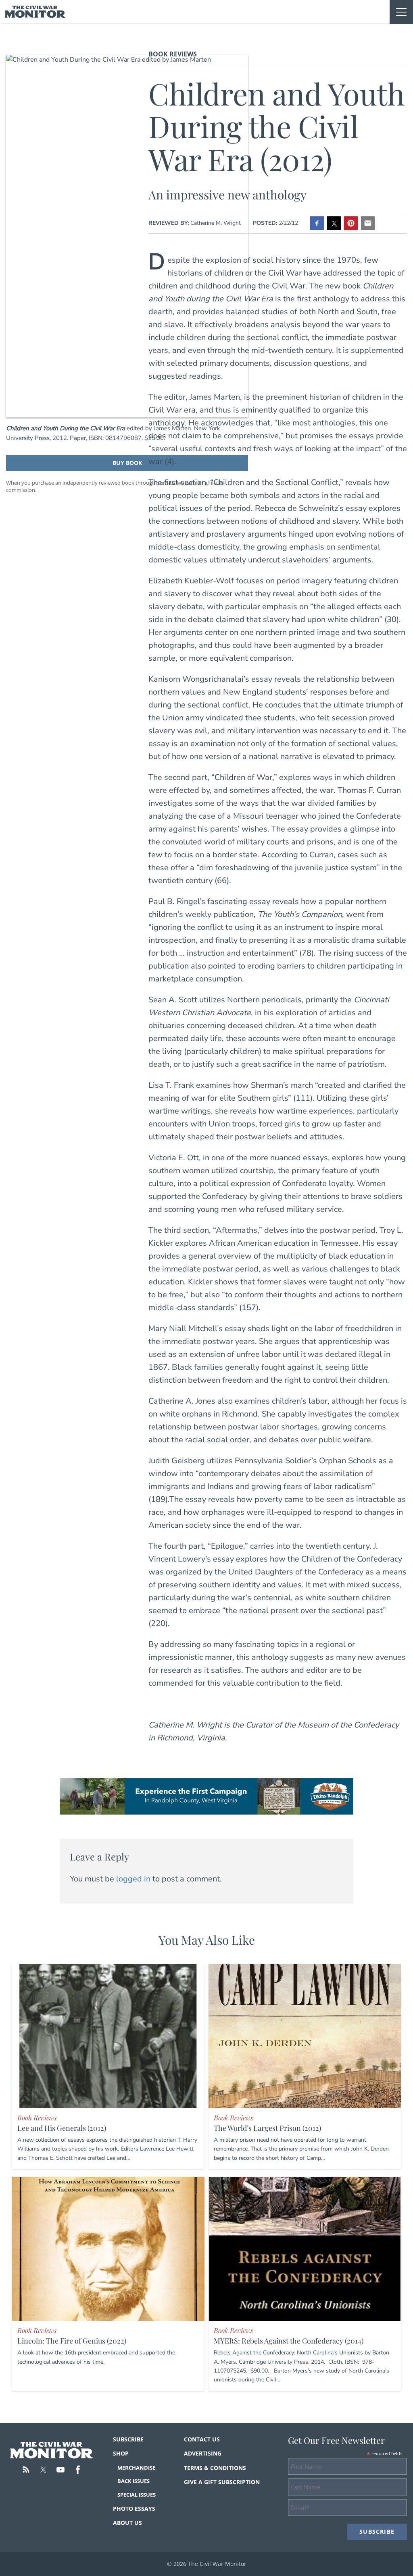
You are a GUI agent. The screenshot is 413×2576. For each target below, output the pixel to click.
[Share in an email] (368, 223)
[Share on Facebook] (317, 223)
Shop (121, 2453)
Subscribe (128, 2439)
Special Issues (137, 2495)
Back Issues (133, 2481)
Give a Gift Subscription (222, 2482)
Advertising (203, 2453)
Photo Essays (134, 2509)
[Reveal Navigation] (401, 12)
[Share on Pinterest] (351, 223)
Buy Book (127, 463)
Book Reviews (173, 54)
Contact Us (202, 2439)
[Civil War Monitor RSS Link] (26, 2470)
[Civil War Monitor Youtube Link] (60, 2470)
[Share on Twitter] (334, 223)
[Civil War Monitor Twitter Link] (43, 2470)
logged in (133, 1879)
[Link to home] (35, 12)
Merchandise (136, 2468)
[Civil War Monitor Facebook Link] (78, 2470)
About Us (127, 2523)
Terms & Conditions (215, 2468)
